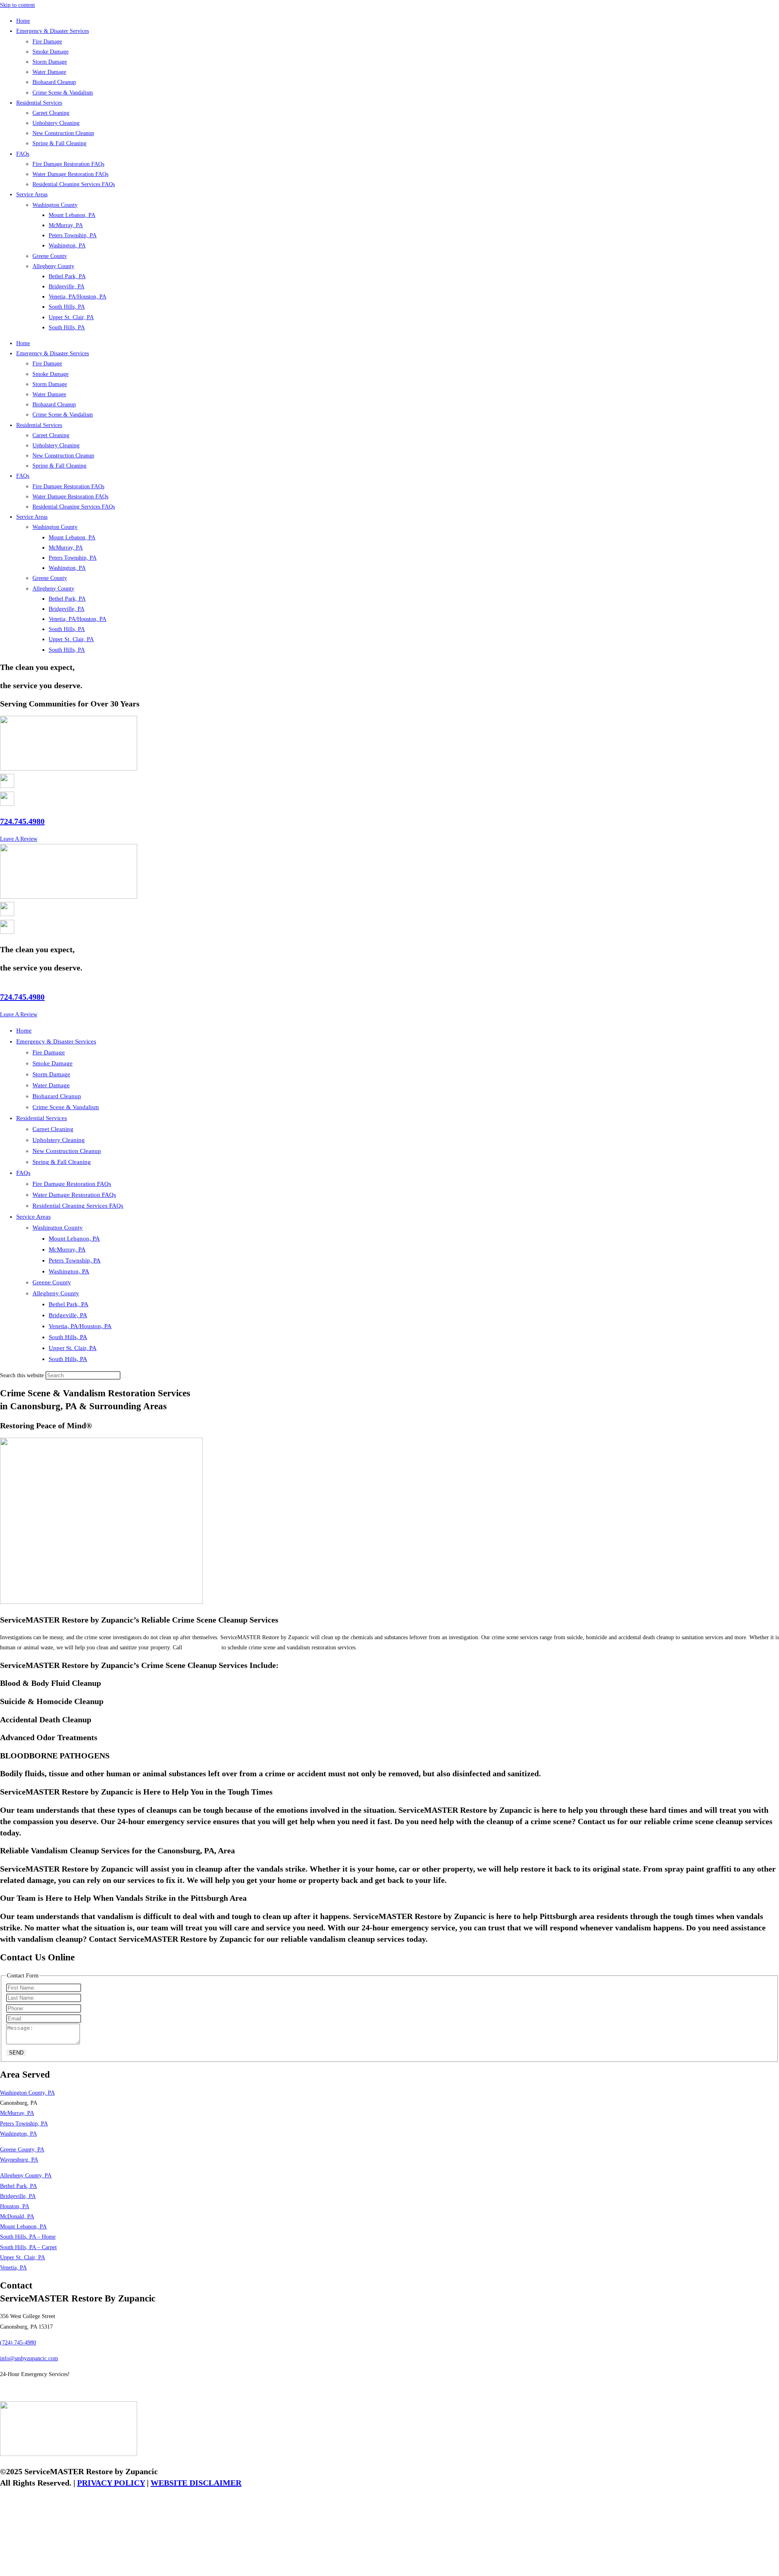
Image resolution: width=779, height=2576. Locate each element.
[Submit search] (125, 1377)
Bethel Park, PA (67, 276)
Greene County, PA (22, 2150)
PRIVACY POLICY (111, 2483)
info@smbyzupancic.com (29, 2358)
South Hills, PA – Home (28, 2237)
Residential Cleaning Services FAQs (74, 184)
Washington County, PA (27, 2093)
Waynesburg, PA (19, 2160)
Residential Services (39, 103)
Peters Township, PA (73, 235)
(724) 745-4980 (202, 1648)
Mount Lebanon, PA (72, 215)
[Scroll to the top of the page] (2, 2571)
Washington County (55, 205)
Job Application (18, 2390)
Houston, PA (15, 2206)
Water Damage (49, 72)
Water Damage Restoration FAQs (70, 174)
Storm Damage (50, 62)
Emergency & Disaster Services (53, 31)
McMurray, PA (66, 225)
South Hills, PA (67, 307)
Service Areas (32, 194)
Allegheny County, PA (26, 2176)
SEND (16, 2053)
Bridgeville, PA (67, 287)
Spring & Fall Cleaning (59, 143)
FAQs (23, 154)
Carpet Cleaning (51, 113)
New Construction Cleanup (63, 133)
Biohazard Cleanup (54, 82)
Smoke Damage (51, 52)
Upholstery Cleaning (56, 123)
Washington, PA (67, 246)
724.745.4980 (22, 821)
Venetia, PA (13, 2268)
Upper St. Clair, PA (71, 317)
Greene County (50, 256)
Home (23, 21)
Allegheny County (53, 266)
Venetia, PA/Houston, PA (77, 297)
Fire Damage (47, 42)
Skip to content (17, 5)
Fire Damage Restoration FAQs (68, 164)
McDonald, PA (17, 2216)
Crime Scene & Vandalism (63, 93)
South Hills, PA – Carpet (28, 2247)
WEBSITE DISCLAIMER (196, 2483)
